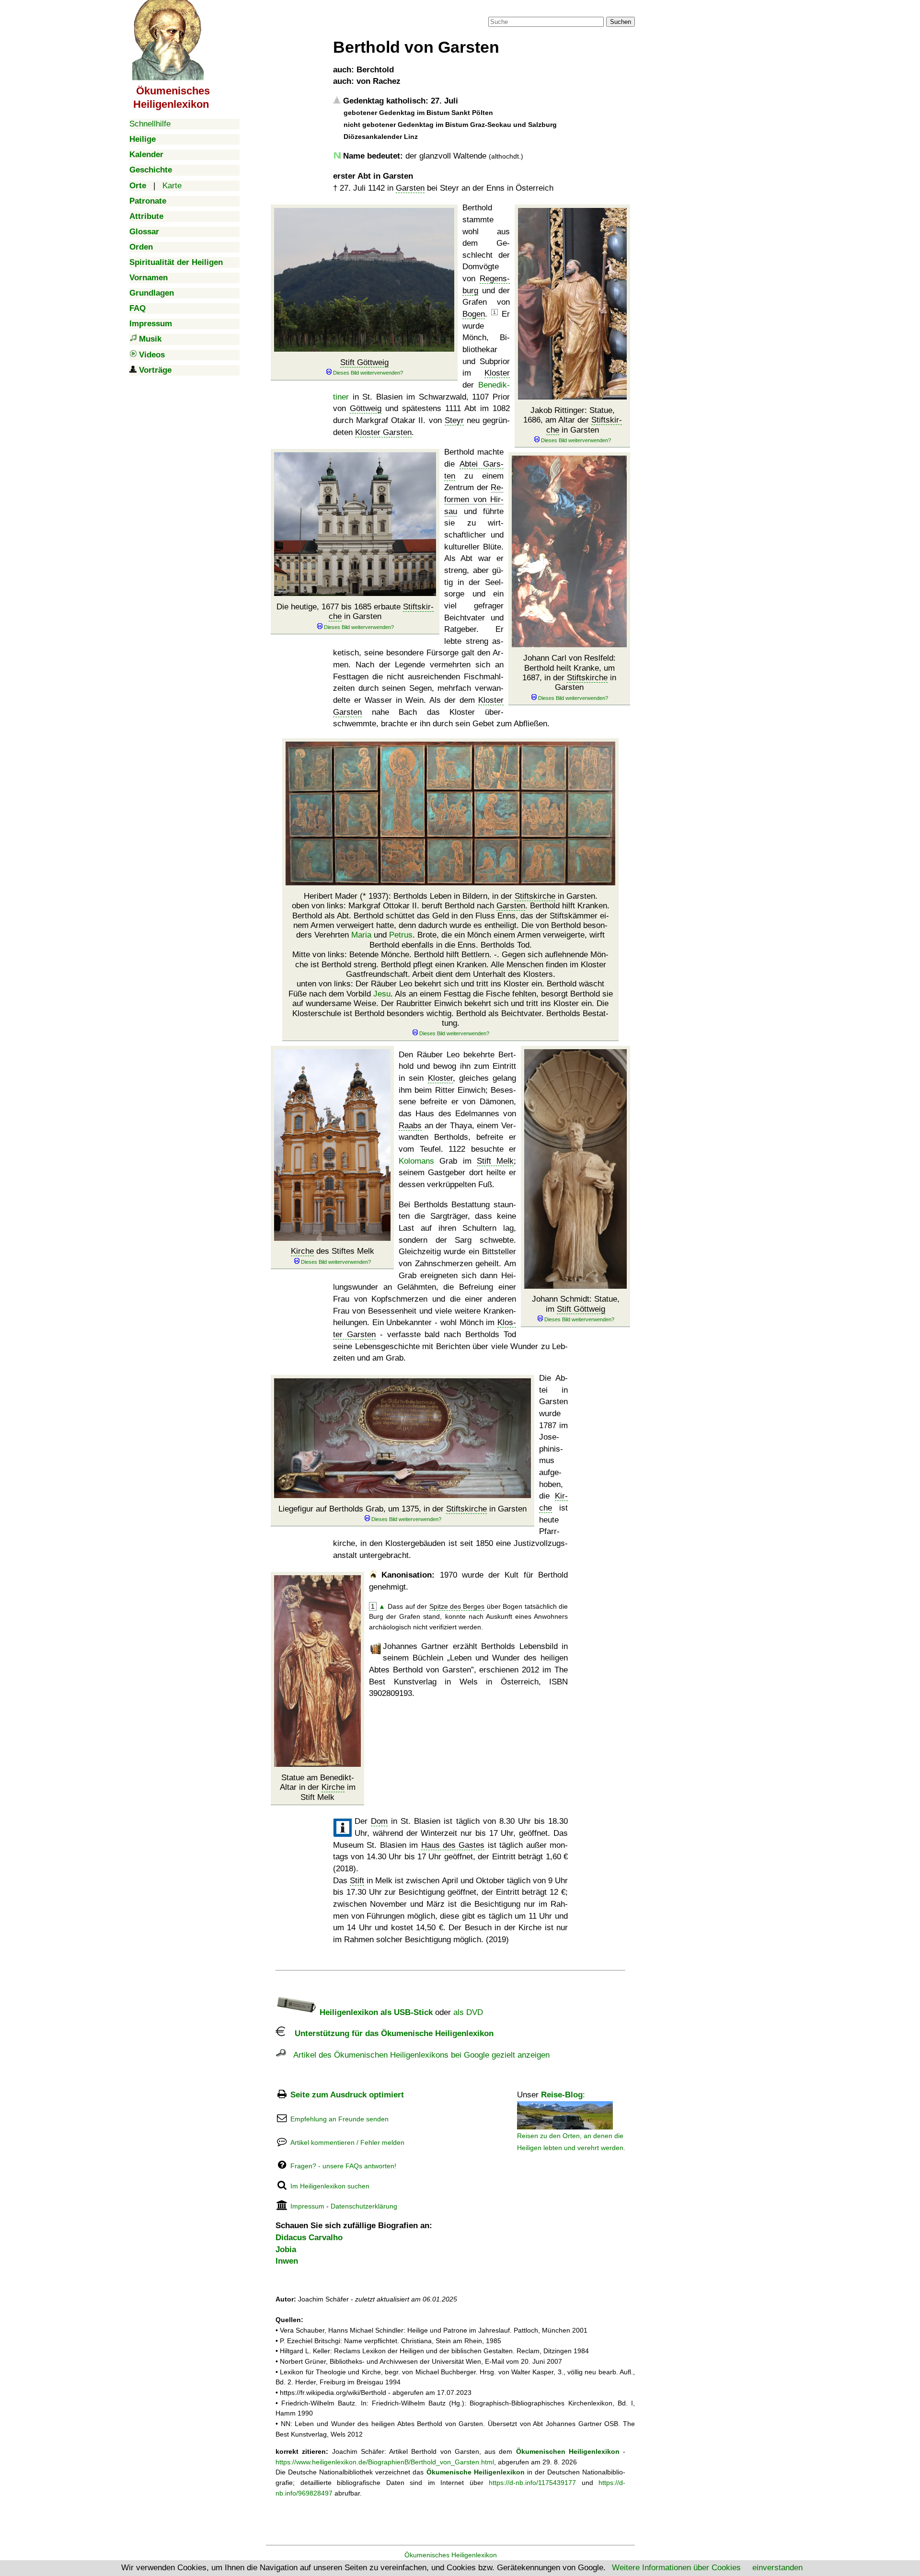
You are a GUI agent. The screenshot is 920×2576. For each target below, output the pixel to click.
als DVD (468, 2012)
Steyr (454, 420)
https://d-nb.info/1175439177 (532, 2483)
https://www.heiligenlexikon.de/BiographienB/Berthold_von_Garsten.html (385, 2462)
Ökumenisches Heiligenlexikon (451, 2555)
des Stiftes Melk (333, 1251)
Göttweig (366, 408)
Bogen (474, 314)
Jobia (286, 2250)
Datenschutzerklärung (364, 2206)
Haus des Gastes (453, 1845)
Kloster (497, 373)
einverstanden (777, 2568)
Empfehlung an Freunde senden (339, 2119)
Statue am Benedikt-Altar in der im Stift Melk (318, 1787)
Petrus (401, 935)
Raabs (410, 1126)
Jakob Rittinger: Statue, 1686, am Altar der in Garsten (573, 420)
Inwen (287, 2261)
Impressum (307, 2206)
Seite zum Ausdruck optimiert (347, 2095)
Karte (172, 186)
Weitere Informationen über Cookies (676, 2568)
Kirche (302, 1251)
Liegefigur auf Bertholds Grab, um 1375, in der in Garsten (402, 1509)
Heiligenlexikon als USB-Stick (375, 2012)
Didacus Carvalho (309, 2238)
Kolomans (416, 1161)
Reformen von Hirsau (474, 499)
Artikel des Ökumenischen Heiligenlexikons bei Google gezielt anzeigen (418, 2055)
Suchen (621, 22)
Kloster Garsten (383, 432)
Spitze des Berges (457, 1606)
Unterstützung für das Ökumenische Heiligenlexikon (389, 2033)
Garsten (410, 188)
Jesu (382, 994)
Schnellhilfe (150, 124)
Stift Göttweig (364, 362)
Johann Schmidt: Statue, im (576, 1304)
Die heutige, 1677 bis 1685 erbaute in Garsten (355, 612)
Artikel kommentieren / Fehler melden (347, 2142)
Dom (379, 1821)
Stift (357, 1881)
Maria (361, 935)
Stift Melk (495, 1161)
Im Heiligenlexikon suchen (330, 2186)
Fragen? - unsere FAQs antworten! (343, 2166)
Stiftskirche (587, 678)
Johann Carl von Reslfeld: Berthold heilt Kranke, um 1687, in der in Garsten (569, 673)
